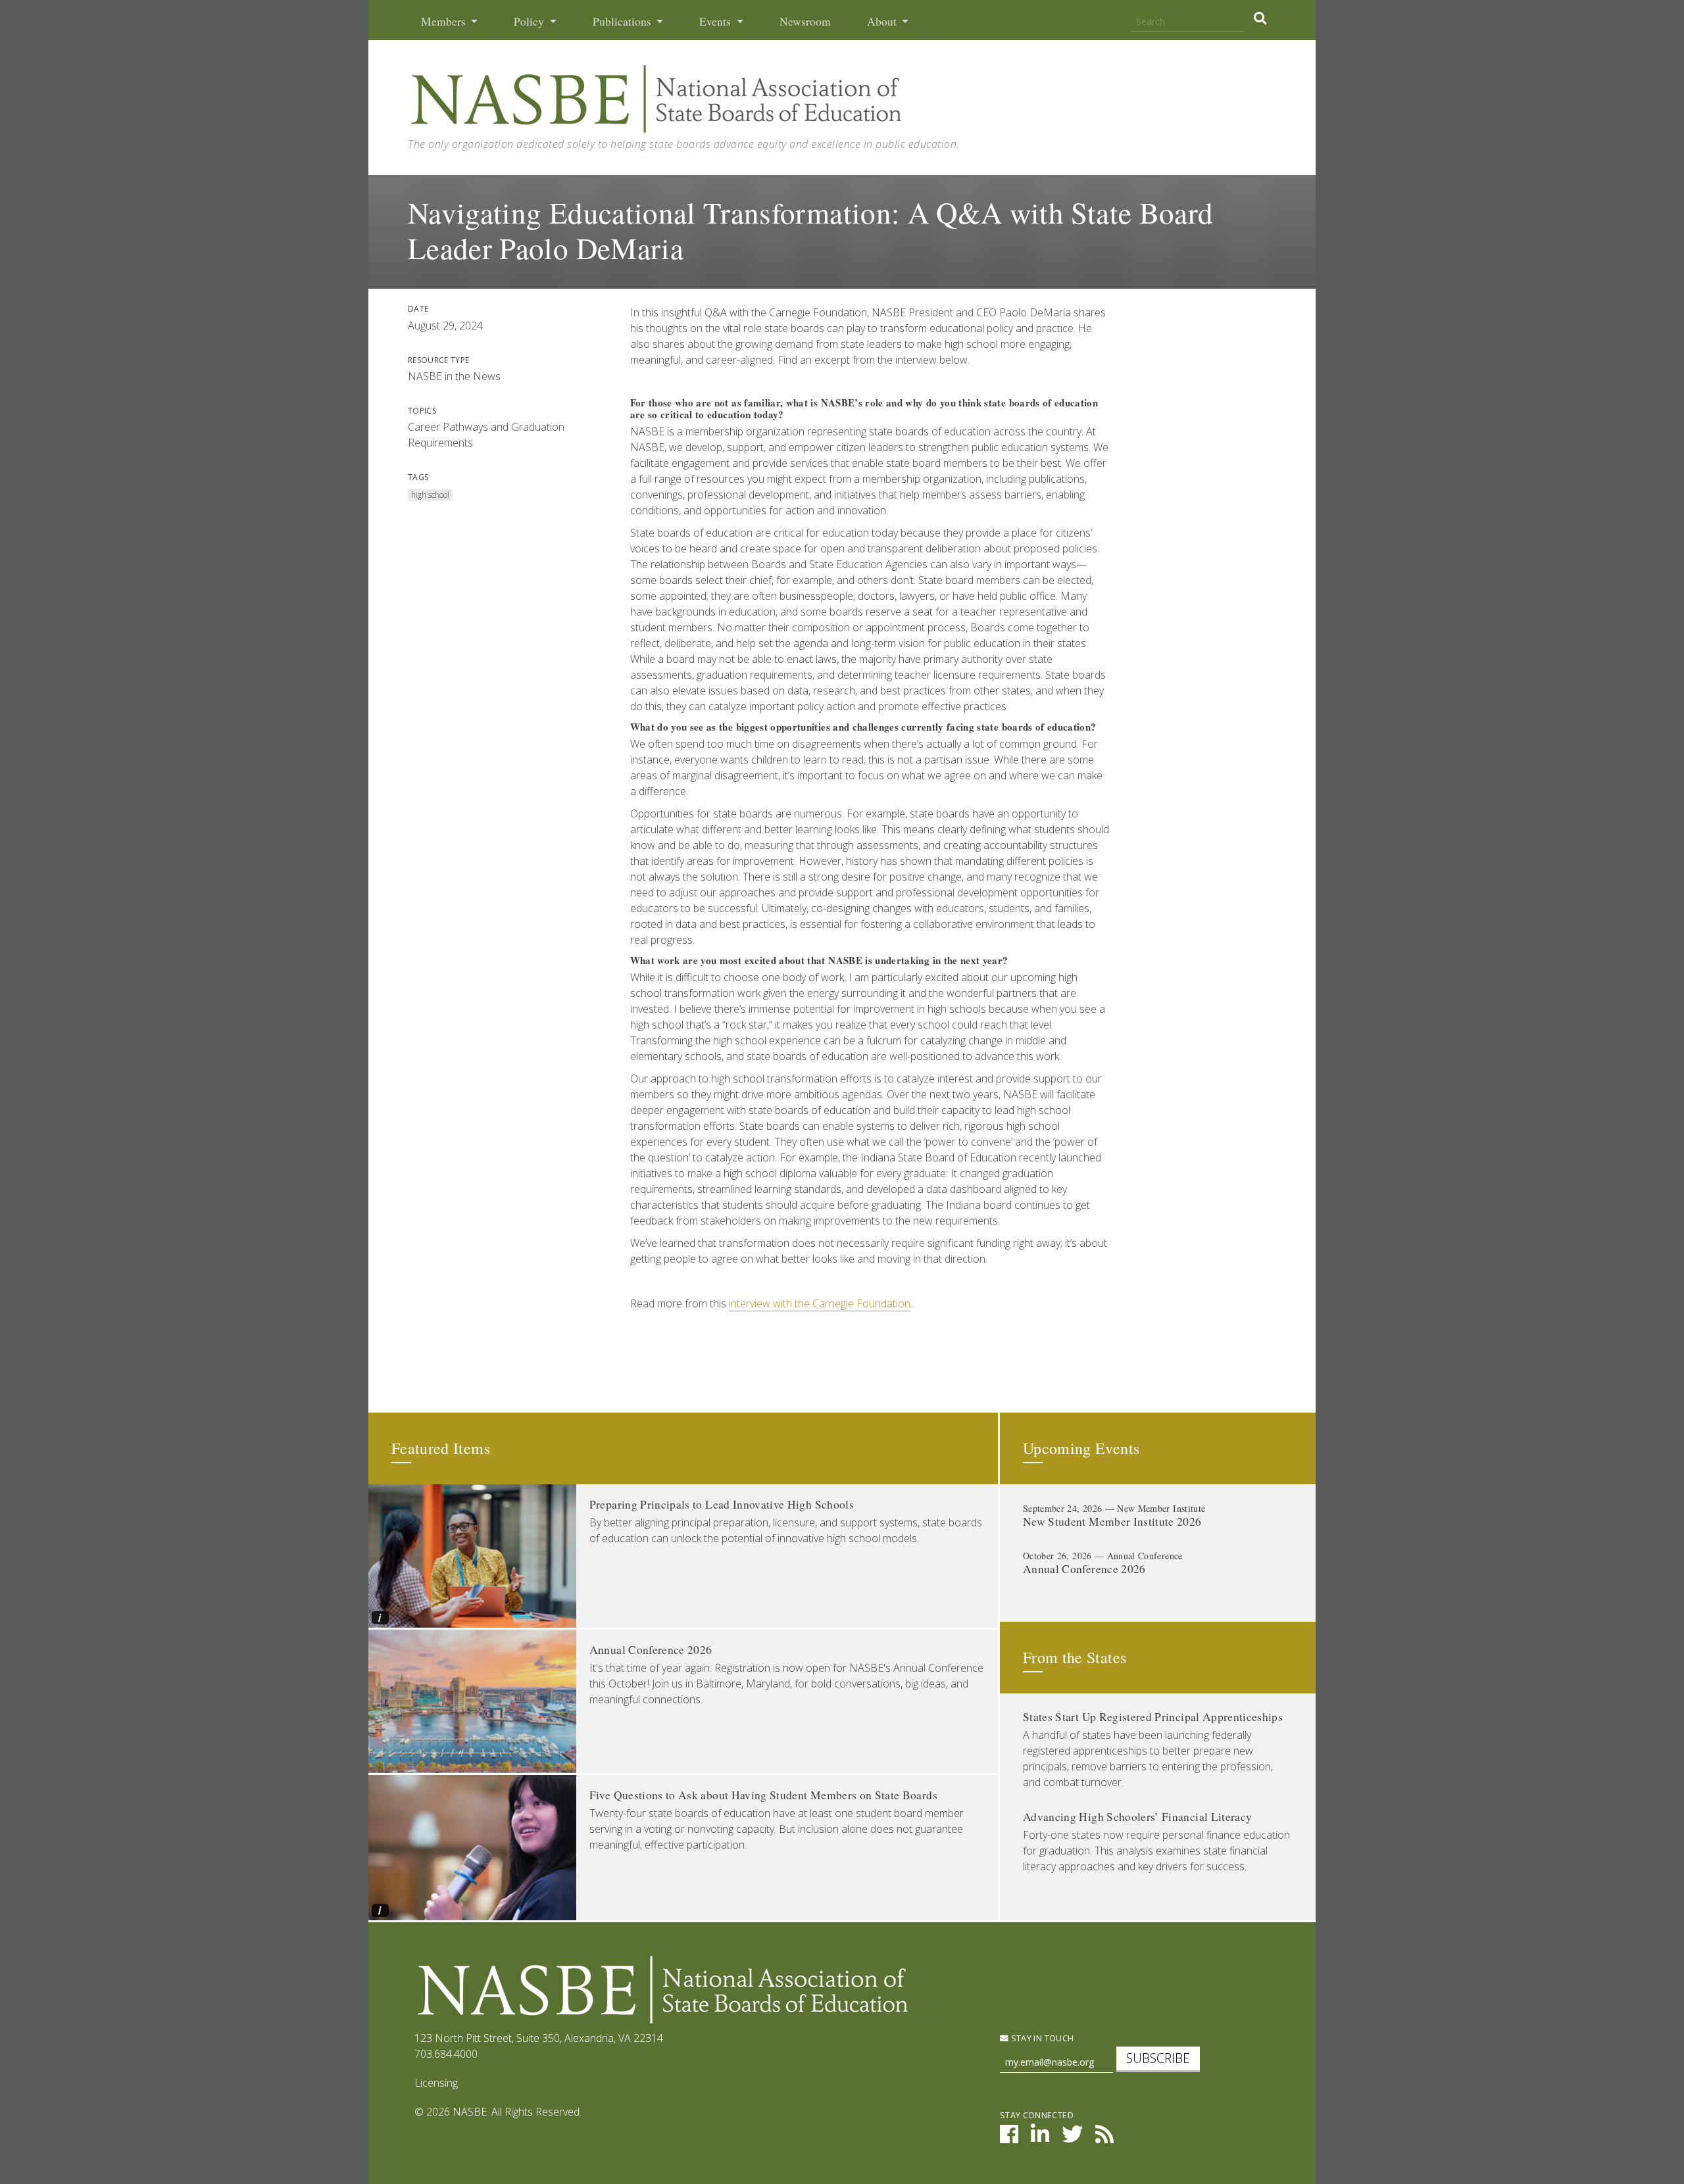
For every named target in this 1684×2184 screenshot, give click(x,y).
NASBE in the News (454, 376)
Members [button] (445, 21)
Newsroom (805, 21)
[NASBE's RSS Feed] (1104, 2138)
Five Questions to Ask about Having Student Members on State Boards (763, 1795)
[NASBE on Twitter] (1072, 2138)
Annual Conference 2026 (651, 1650)
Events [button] (716, 21)
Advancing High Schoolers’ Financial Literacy (1137, 1817)
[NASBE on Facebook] (1009, 2138)
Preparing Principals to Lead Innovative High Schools (722, 1504)
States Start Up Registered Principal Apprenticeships (1153, 1717)
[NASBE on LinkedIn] (1040, 2138)
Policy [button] (530, 21)
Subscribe (1158, 2058)
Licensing (436, 2083)
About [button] (883, 21)
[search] (1260, 18)
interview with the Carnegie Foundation (820, 1303)
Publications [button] (623, 21)
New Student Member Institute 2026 (1112, 1521)
